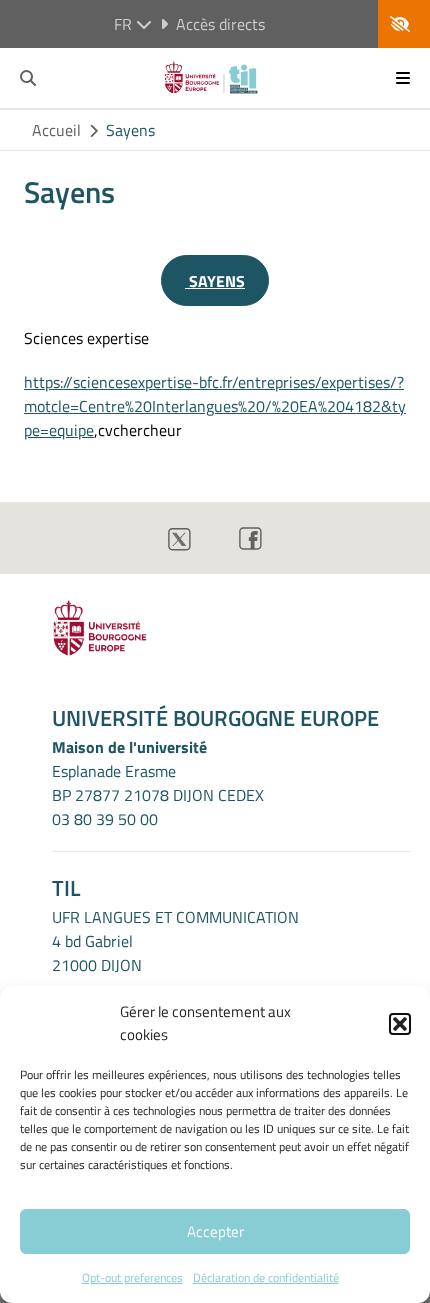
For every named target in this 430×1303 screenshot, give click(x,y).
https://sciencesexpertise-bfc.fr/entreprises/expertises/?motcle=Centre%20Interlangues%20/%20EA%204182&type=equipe (215, 406)
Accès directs (220, 24)
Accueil (56, 130)
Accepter (215, 1231)
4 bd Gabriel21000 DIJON (97, 953)
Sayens (130, 130)
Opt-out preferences (132, 1277)
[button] (400, 1024)
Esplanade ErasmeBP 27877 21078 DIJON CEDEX (158, 783)
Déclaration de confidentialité (266, 1277)
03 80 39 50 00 (105, 819)
